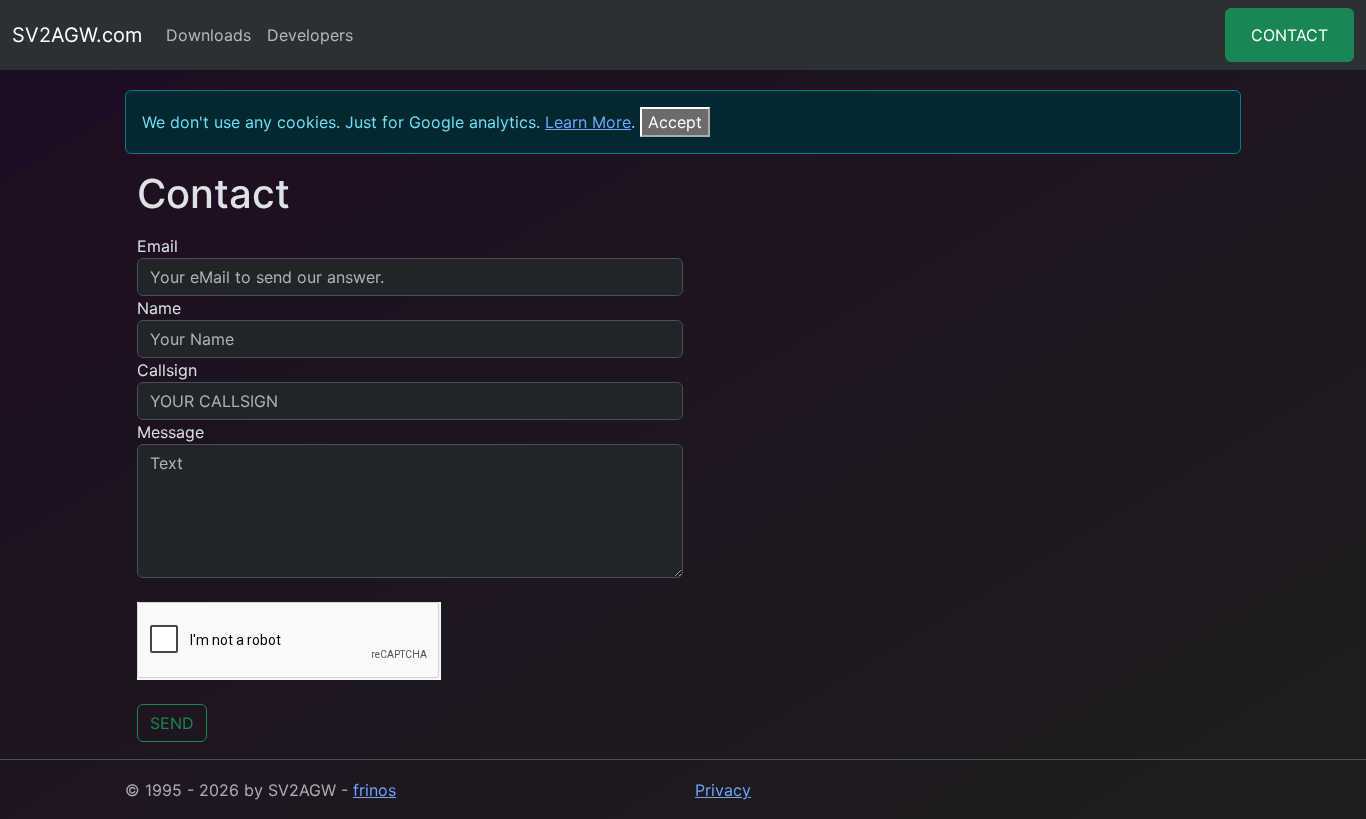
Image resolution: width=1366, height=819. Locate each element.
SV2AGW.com (77, 35)
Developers (310, 35)
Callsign (167, 370)
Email (157, 246)
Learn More (588, 122)
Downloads (208, 35)
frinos (374, 790)
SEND (172, 723)
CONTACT (1289, 35)
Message (170, 432)
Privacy (723, 790)
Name (159, 308)
